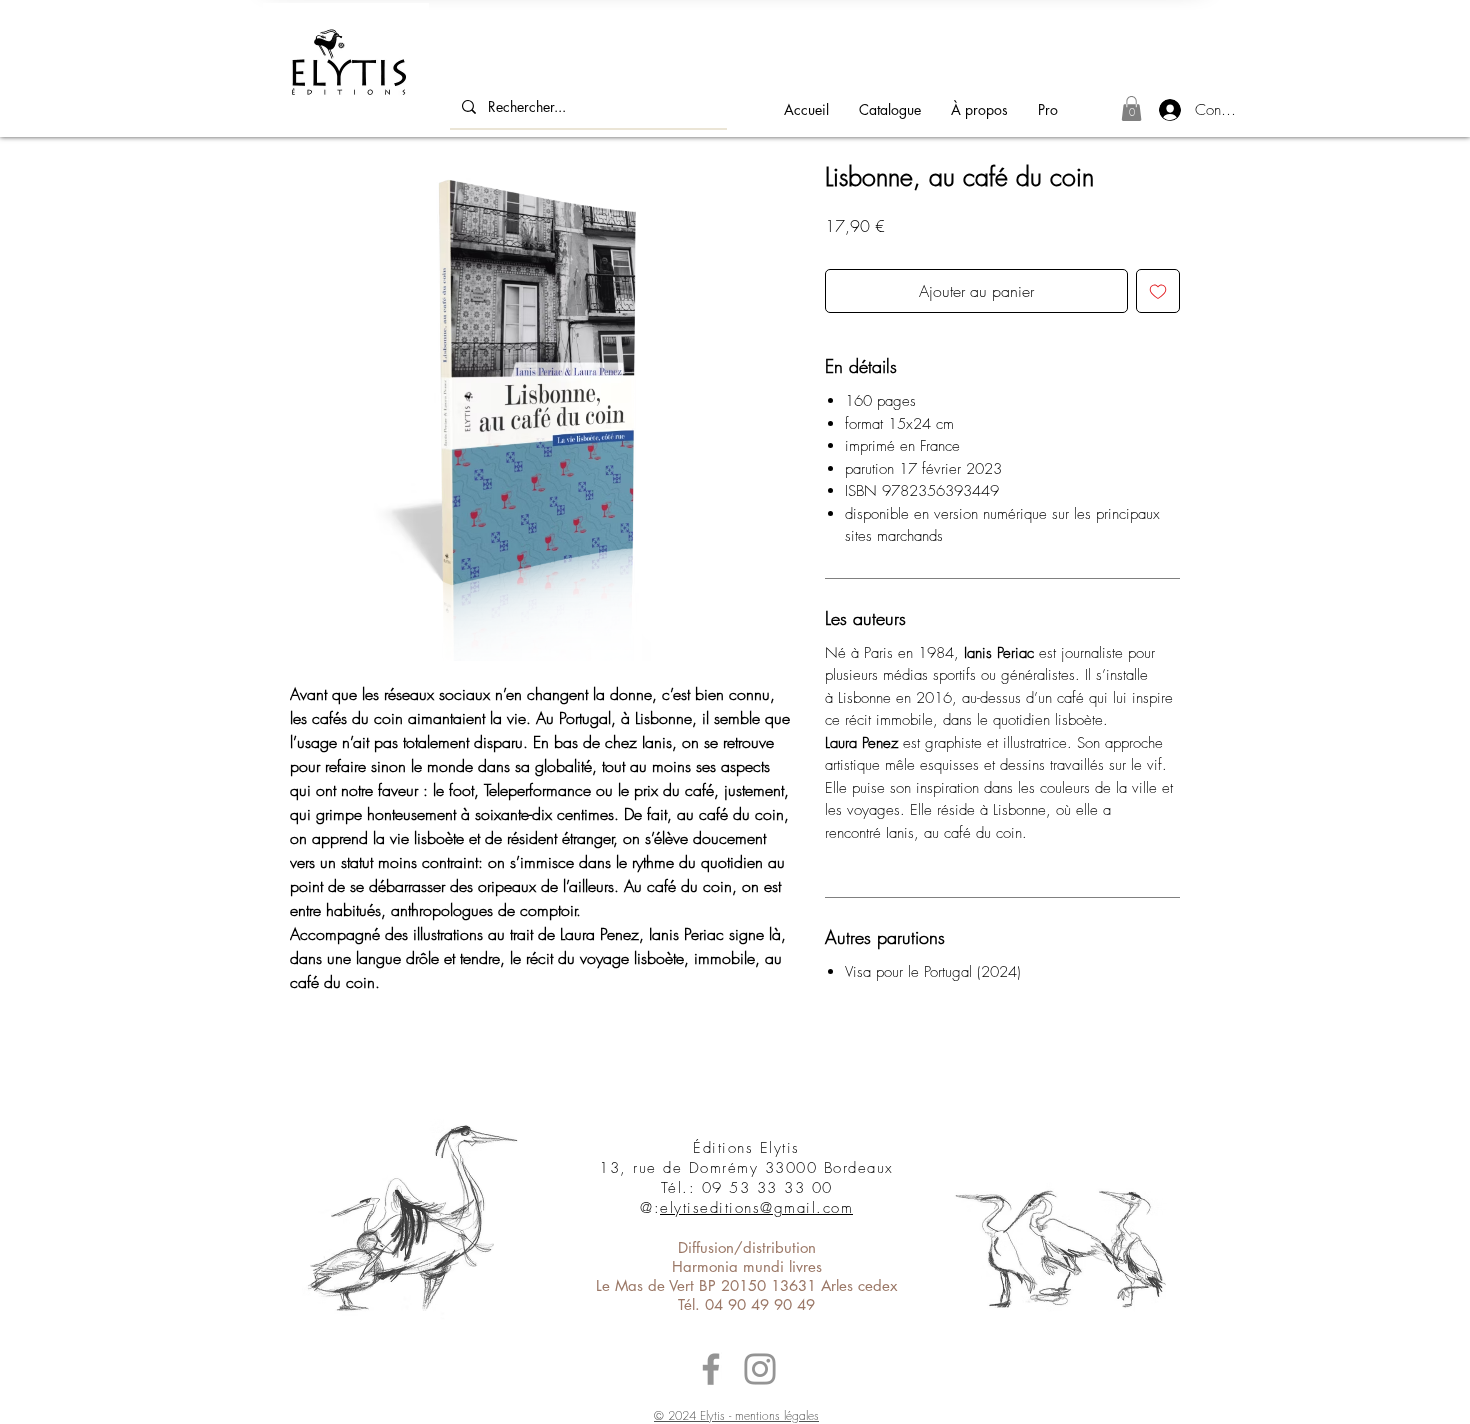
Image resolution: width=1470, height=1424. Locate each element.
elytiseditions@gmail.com (756, 1208)
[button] (1131, 108)
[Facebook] (711, 1369)
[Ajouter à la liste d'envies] (1158, 291)
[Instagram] (760, 1369)
